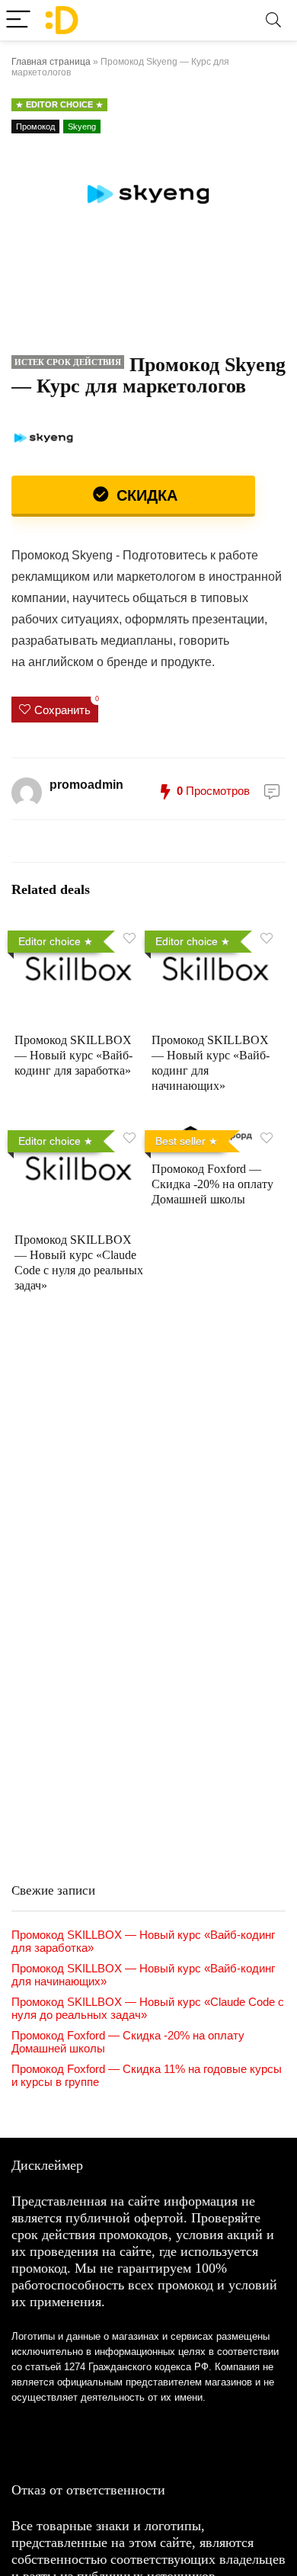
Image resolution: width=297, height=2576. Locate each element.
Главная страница (51, 62)
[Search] (273, 20)
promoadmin (86, 785)
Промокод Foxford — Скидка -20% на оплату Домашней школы (212, 1184)
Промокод (35, 127)
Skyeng (82, 127)
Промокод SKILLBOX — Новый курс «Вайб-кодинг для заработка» (73, 1055)
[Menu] (18, 20)
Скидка (145, 495)
